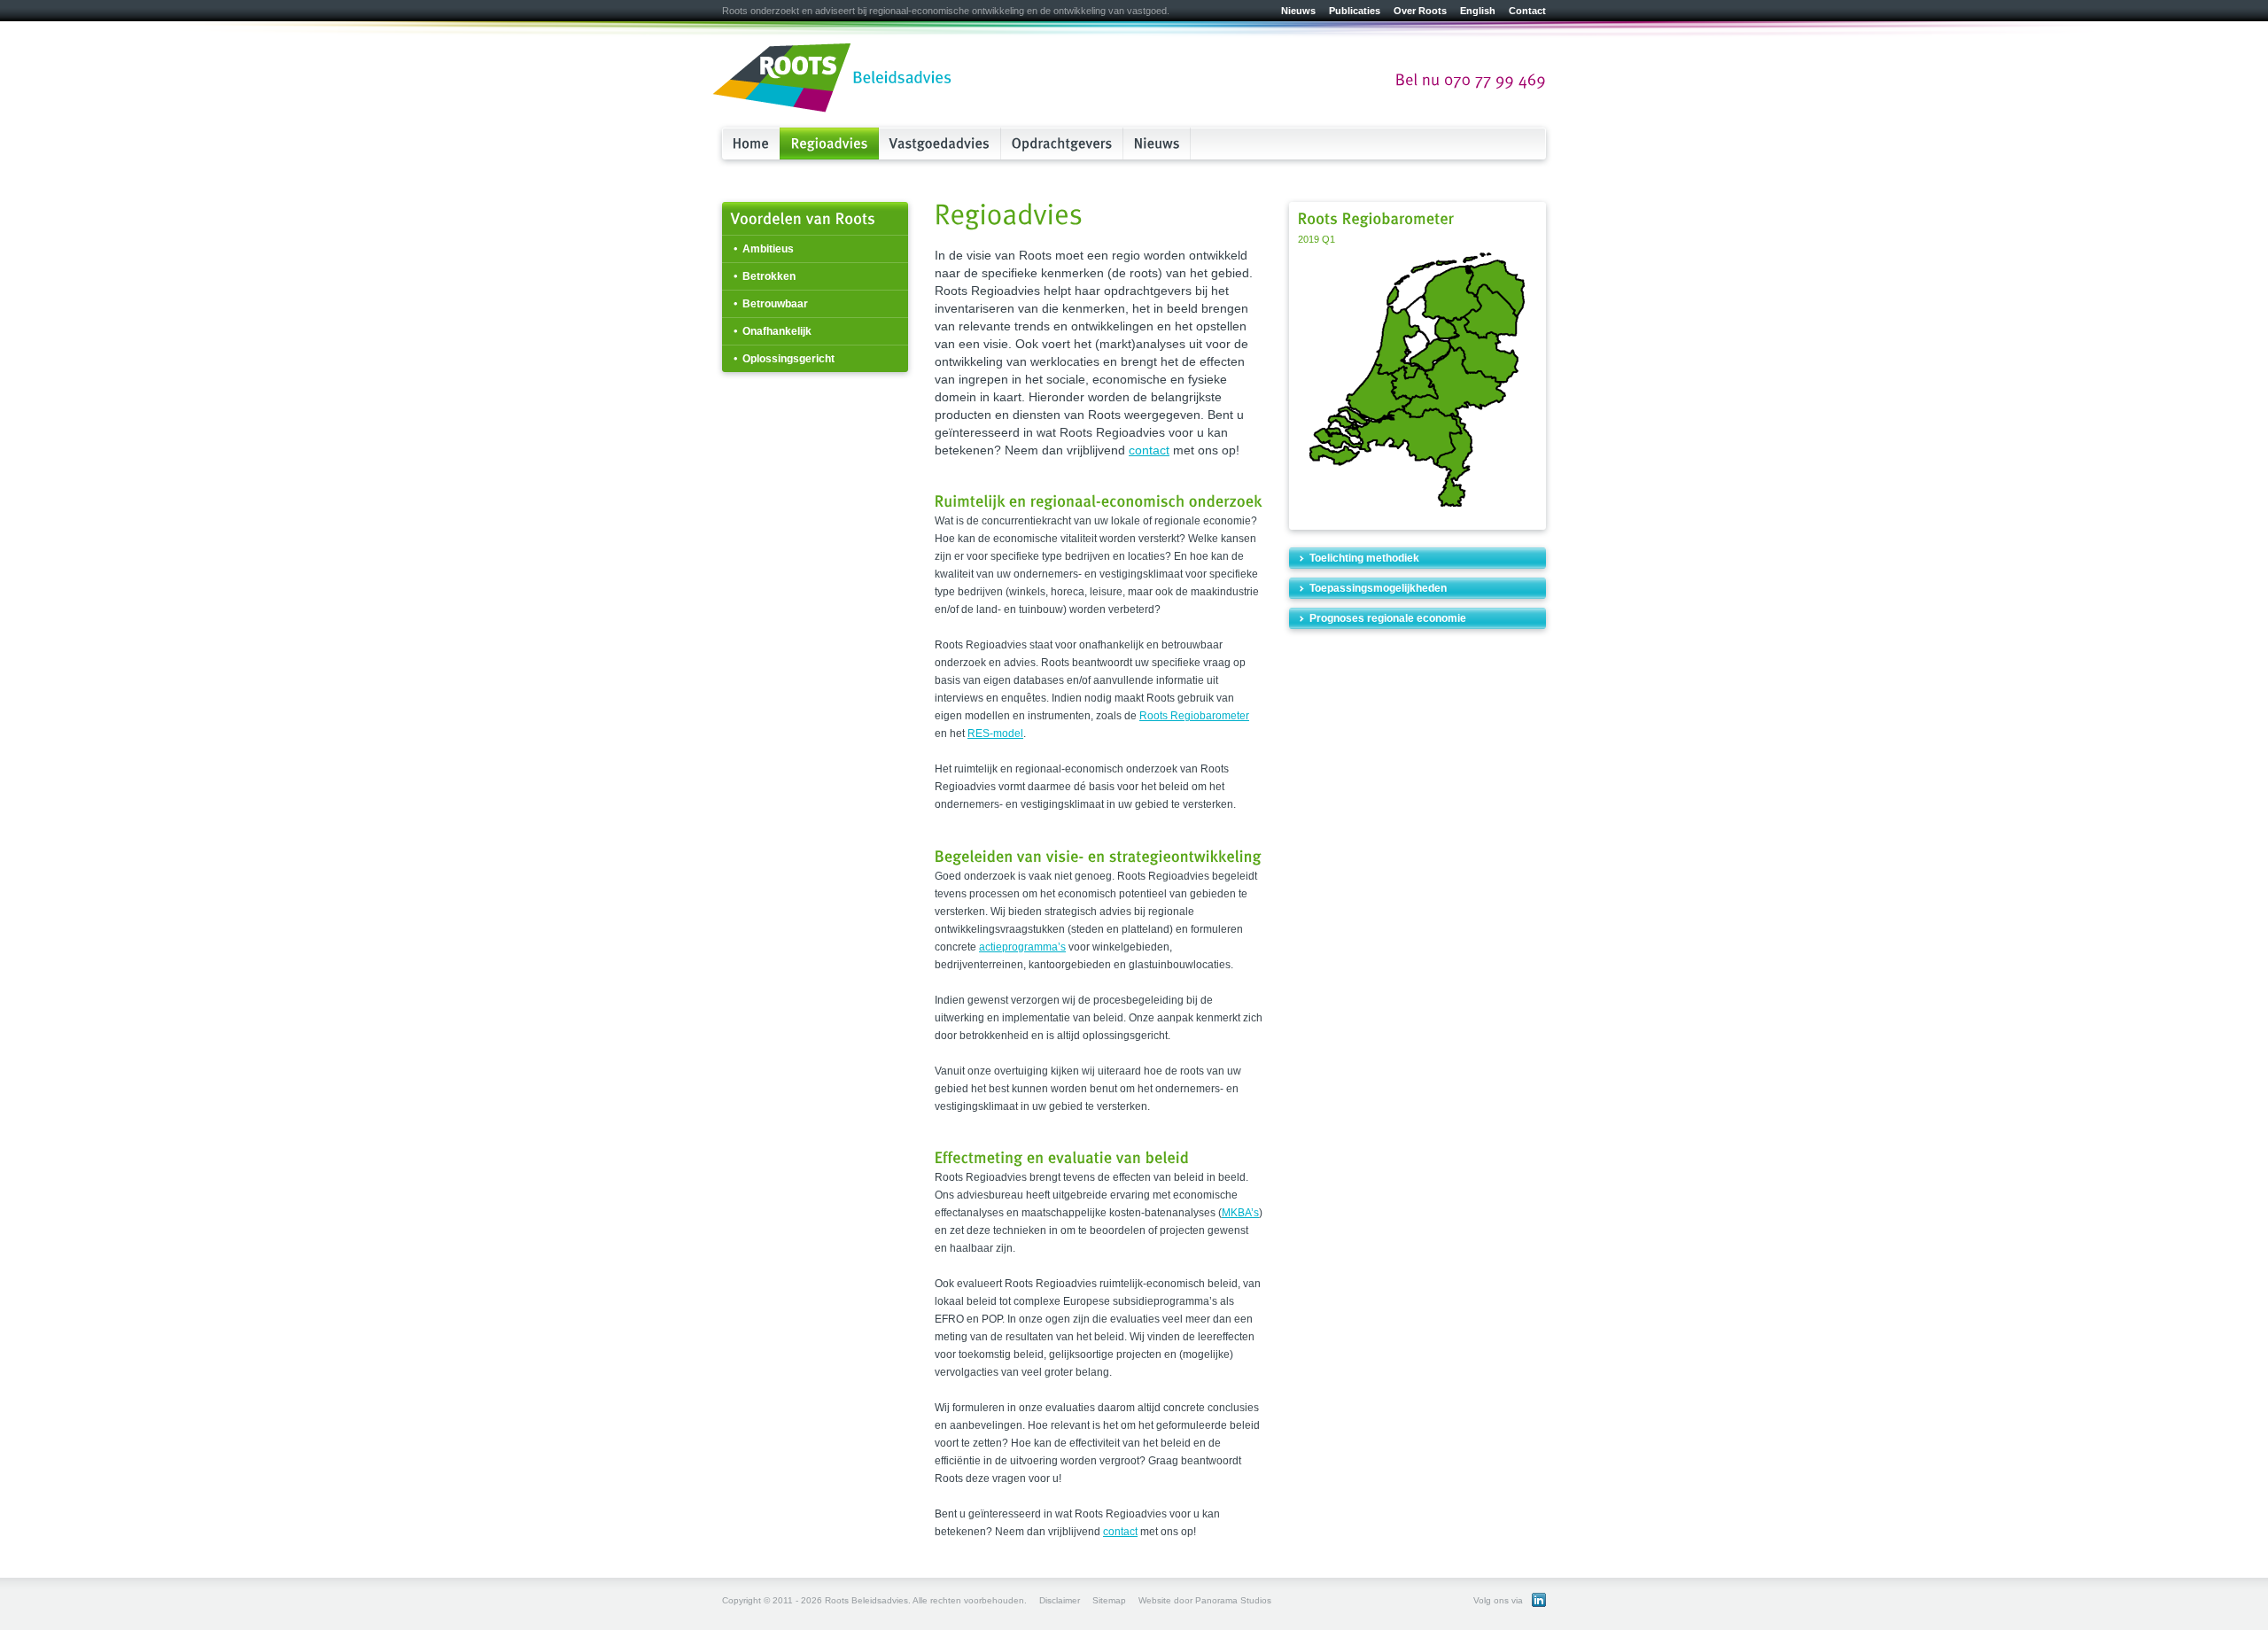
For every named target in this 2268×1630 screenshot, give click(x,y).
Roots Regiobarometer (1194, 716)
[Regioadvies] (830, 144)
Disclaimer (1060, 1600)
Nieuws (1298, 11)
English (1478, 11)
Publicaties (1355, 11)
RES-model (995, 733)
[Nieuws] (1157, 144)
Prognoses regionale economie (1388, 618)
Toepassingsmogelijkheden (1378, 588)
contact (1149, 450)
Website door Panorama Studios (1205, 1600)
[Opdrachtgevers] (1062, 144)
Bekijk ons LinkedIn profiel (1539, 1600)
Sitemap (1109, 1600)
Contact (1527, 11)
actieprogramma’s (1022, 947)
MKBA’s (1240, 1213)
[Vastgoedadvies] (940, 144)
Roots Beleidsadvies (833, 79)
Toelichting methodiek (1364, 558)
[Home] (751, 144)
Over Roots (1420, 11)
